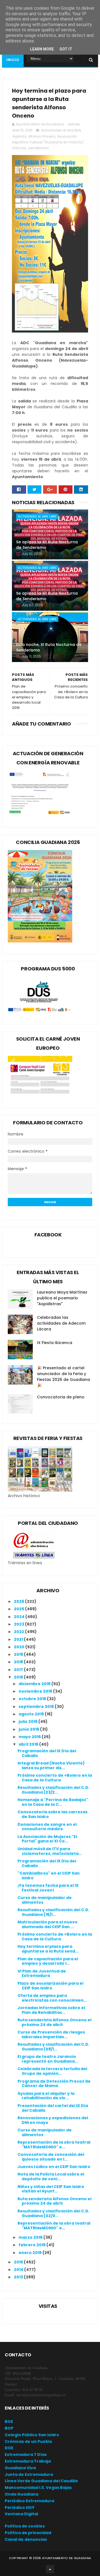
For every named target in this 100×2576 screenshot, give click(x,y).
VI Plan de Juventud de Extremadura (42, 1973)
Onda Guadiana (22, 2494)
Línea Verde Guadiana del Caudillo (41, 2481)
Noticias (19, 148)
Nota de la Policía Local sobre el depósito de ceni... (51, 2176)
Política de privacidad (28, 2533)
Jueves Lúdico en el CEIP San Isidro (54, 2167)
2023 (19, 1624)
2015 (19, 2262)
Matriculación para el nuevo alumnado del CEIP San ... (47, 1924)
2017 (19, 1670)
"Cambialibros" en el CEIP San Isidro (49, 1876)
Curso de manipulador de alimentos (45, 1900)
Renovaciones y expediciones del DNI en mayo (53, 2120)
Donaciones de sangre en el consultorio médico (47, 1827)
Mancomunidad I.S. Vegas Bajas (38, 2488)
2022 (19, 1632)
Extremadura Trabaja (28, 2461)
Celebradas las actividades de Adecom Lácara (61, 1323)
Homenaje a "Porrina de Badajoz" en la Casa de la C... (53, 1802)
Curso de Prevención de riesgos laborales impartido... (51, 2034)
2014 (19, 2270)
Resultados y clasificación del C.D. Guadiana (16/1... (53, 1912)
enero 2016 (31, 2253)
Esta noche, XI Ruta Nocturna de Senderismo (49, 647)
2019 (19, 1654)
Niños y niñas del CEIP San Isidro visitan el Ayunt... (51, 2189)
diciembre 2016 (35, 1684)
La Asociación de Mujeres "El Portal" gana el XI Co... (47, 1839)
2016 (19, 1677)
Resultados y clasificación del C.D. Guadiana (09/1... (53, 2047)
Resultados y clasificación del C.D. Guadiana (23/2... (53, 1790)
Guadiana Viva (20, 2468)
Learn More (42, 49)
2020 (20, 1647)
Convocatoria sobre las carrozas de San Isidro (52, 1814)
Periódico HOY (20, 2507)
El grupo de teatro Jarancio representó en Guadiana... (48, 2059)
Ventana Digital (21, 2514)
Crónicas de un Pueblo (28, 2441)
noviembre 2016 (36, 1691)
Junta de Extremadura (29, 2474)
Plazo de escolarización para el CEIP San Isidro (50, 1986)
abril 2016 (29, 1744)
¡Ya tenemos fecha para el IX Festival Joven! (48, 1888)
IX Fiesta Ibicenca (55, 1343)
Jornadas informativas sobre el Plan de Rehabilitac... (51, 2010)
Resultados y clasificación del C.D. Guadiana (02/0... (53, 2213)
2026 (19, 1601)
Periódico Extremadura (29, 2501)
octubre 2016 (33, 1699)
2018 (19, 1662)
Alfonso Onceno (42, 136)
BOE (9, 2422)
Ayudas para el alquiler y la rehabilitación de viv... (46, 2096)
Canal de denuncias (26, 2539)
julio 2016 (28, 1721)
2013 (19, 2277)
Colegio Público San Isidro (32, 2435)
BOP (9, 2428)
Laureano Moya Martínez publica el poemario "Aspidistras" (62, 1298)
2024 (20, 1617)
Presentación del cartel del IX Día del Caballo (53, 2108)
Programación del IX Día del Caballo (47, 1753)
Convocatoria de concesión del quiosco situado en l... (51, 2157)
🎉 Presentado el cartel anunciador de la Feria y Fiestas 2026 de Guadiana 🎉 (63, 1377)
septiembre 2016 (37, 1707)
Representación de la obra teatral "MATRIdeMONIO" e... (54, 2145)
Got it (66, 49)
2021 (19, 1639)
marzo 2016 (31, 2237)
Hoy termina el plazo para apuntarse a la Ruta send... (48, 1949)
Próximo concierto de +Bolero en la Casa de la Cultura (55, 1778)
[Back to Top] (50, 2569)
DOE (9, 2448)
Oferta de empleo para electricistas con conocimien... (52, 1998)
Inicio (13, 60)
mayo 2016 (30, 1737)
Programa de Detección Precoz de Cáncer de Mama (54, 2084)
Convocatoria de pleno (61, 1397)
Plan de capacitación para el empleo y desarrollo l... (48, 1961)
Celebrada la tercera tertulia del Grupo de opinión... (52, 2071)
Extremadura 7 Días (26, 2455)
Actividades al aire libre (61, 130)
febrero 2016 (32, 2245)
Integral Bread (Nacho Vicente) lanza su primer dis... (51, 1765)
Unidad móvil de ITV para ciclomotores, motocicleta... (50, 1851)
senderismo (38, 148)
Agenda (19, 136)
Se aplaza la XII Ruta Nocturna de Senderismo (47, 545)
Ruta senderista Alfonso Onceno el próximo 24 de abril (54, 2022)
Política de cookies (25, 2526)
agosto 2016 (32, 1714)
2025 (19, 1609)
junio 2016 (29, 1729)
